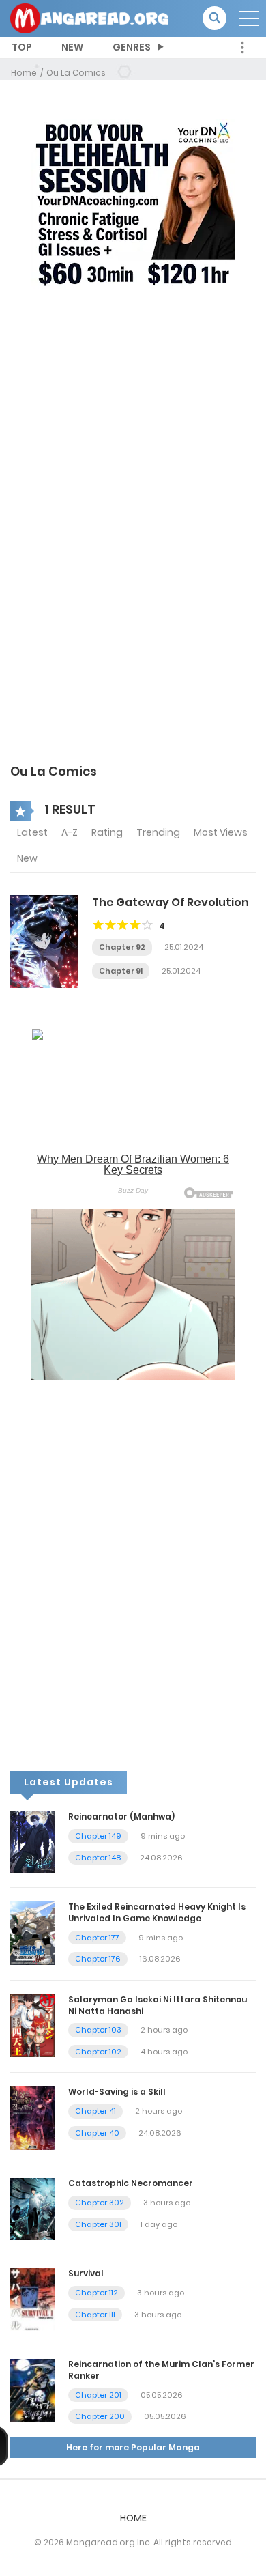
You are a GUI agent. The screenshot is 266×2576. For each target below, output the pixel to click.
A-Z (70, 832)
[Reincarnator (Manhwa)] (32, 1842)
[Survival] (32, 2299)
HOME (133, 2518)
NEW (72, 47)
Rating (107, 832)
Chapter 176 (98, 1959)
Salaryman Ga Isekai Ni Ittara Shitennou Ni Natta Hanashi (158, 2005)
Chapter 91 (121, 971)
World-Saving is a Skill (117, 2092)
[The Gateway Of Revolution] (44, 941)
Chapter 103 (98, 2030)
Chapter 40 (97, 2133)
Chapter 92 (122, 947)
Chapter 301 (98, 2224)
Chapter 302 (100, 2203)
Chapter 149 (98, 1836)
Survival (86, 2273)
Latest (32, 832)
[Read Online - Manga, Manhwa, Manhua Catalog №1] (89, 18)
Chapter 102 (98, 2052)
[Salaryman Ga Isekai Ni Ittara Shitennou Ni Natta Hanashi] (32, 2025)
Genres (132, 47)
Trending (158, 832)
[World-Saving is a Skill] (32, 2118)
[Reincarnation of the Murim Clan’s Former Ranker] (32, 2390)
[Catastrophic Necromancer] (32, 2209)
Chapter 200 (100, 2416)
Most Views (221, 832)
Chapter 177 (97, 1938)
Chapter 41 (95, 2111)
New (27, 858)
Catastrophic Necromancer (131, 2183)
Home (24, 73)
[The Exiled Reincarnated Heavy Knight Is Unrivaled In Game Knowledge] (32, 1932)
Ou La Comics (76, 73)
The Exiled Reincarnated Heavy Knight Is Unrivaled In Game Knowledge (157, 1912)
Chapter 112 (97, 2293)
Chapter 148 (98, 1858)
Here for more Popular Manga (133, 2447)
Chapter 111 (95, 2315)
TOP (22, 47)
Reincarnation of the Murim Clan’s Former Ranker (161, 2370)
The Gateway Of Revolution (171, 902)
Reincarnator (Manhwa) (121, 1816)
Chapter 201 (98, 2395)
